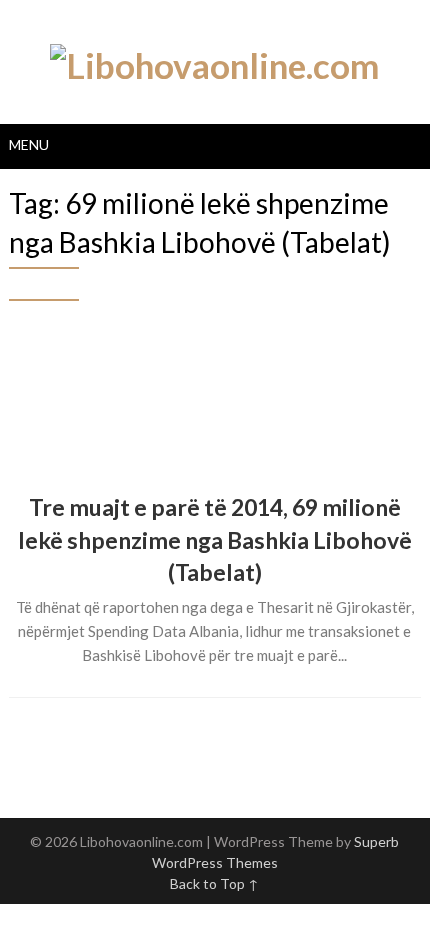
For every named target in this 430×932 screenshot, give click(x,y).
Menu (29, 144)
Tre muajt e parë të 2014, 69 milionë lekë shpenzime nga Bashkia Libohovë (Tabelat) (215, 539)
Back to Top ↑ (214, 883)
